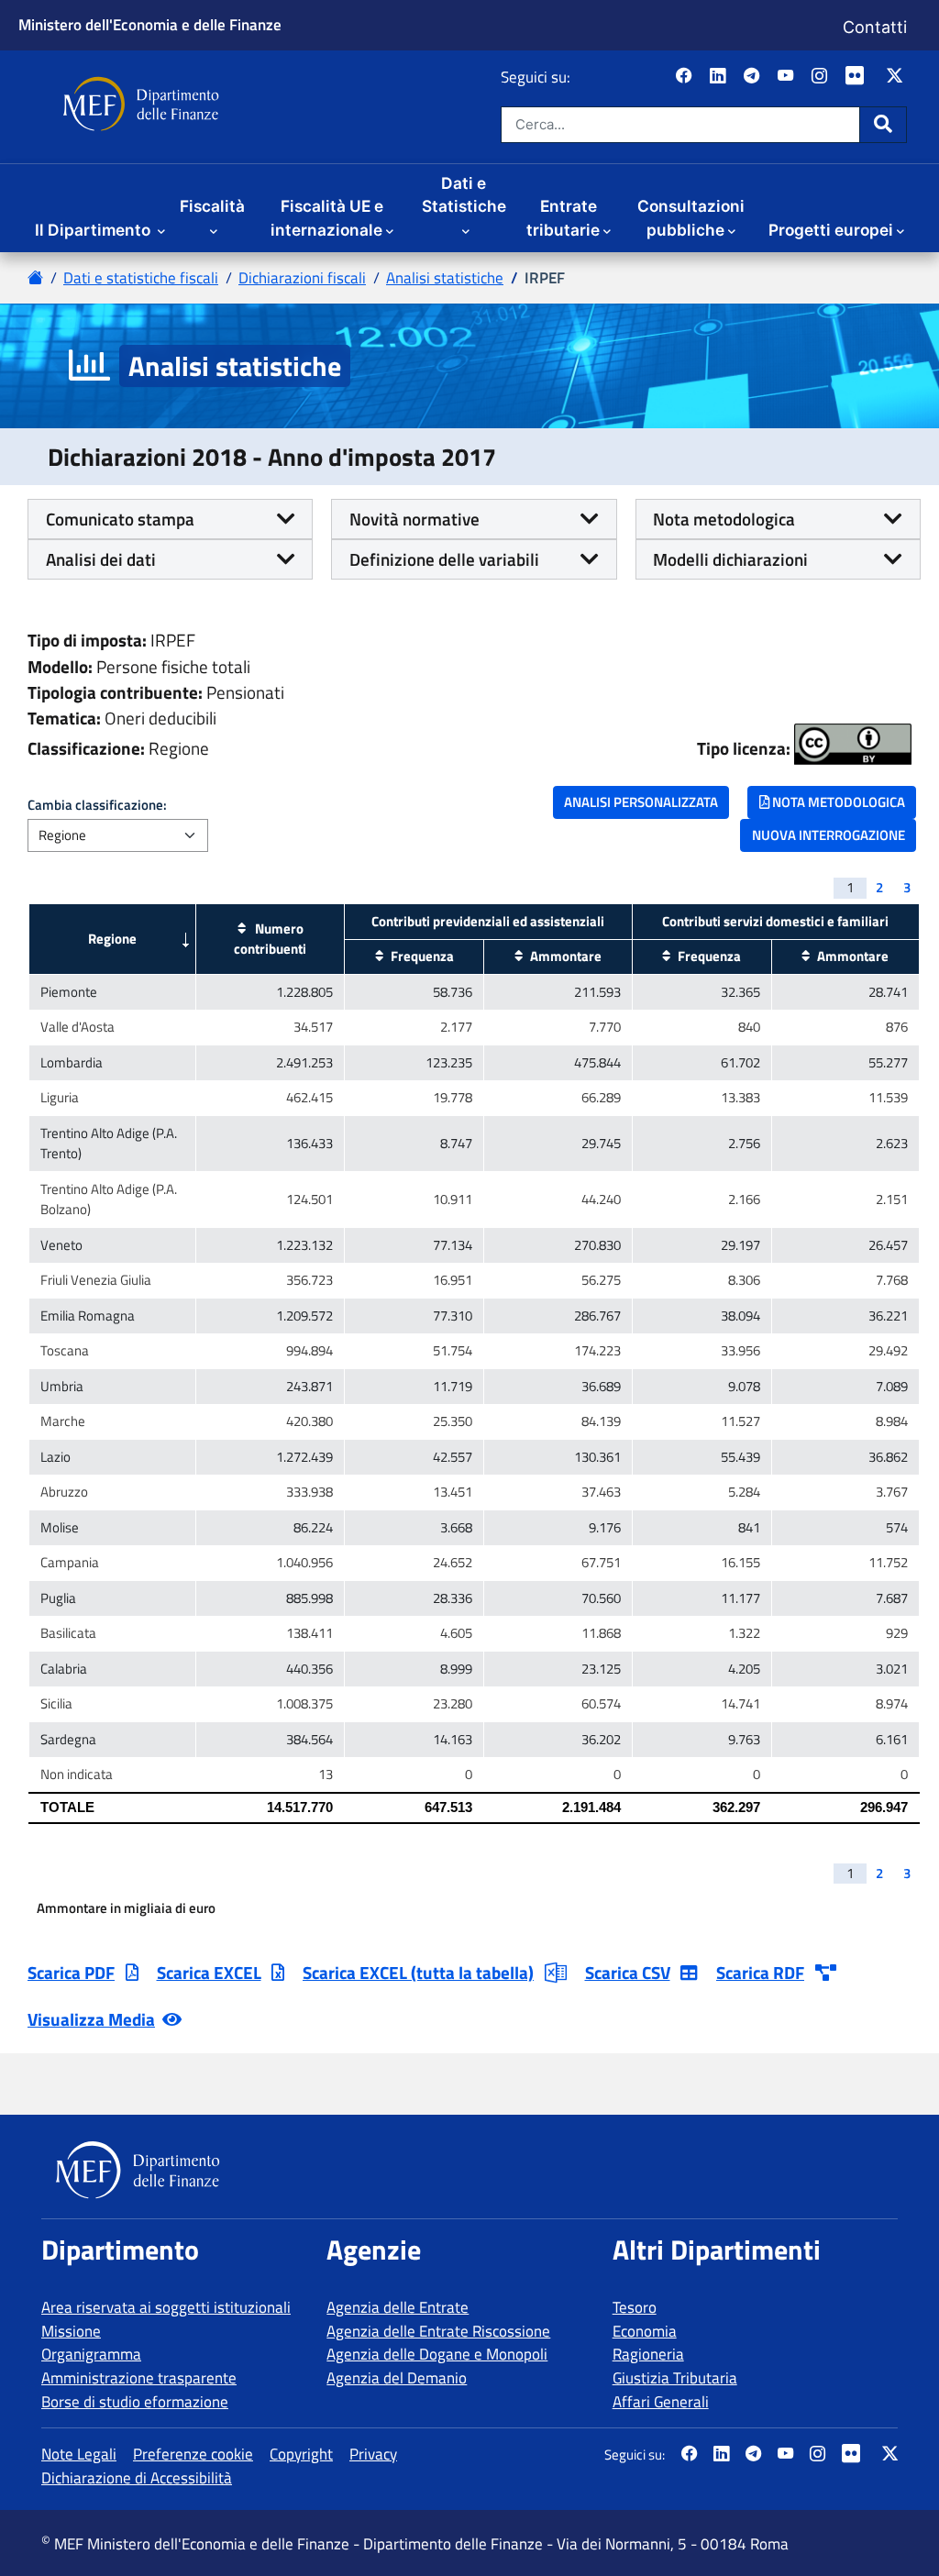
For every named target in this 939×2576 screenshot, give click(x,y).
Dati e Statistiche (464, 195)
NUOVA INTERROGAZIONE (829, 835)
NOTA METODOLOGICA (837, 802)
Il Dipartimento (94, 230)
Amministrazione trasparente (139, 2378)
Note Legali (79, 2454)
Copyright (301, 2454)
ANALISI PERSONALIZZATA (641, 802)
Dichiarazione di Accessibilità (137, 2478)
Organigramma (91, 2354)
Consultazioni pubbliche (691, 218)
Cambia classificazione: (97, 805)
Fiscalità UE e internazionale (327, 218)
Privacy (373, 2454)
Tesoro (635, 2307)
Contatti (875, 27)
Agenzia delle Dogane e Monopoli (437, 2354)
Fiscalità (212, 206)
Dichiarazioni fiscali (302, 278)
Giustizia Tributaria (675, 2378)
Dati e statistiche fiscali (141, 278)
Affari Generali (661, 2402)
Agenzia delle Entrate (398, 2307)
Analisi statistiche (445, 278)
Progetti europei (831, 230)
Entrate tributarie (563, 218)
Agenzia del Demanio (397, 2378)
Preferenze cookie (193, 2454)
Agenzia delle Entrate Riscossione (438, 2331)
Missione (71, 2331)
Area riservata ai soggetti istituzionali (166, 2307)
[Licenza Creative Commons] (853, 744)
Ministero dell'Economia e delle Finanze (150, 24)
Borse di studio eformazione (135, 2402)
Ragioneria (648, 2354)
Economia (645, 2331)
